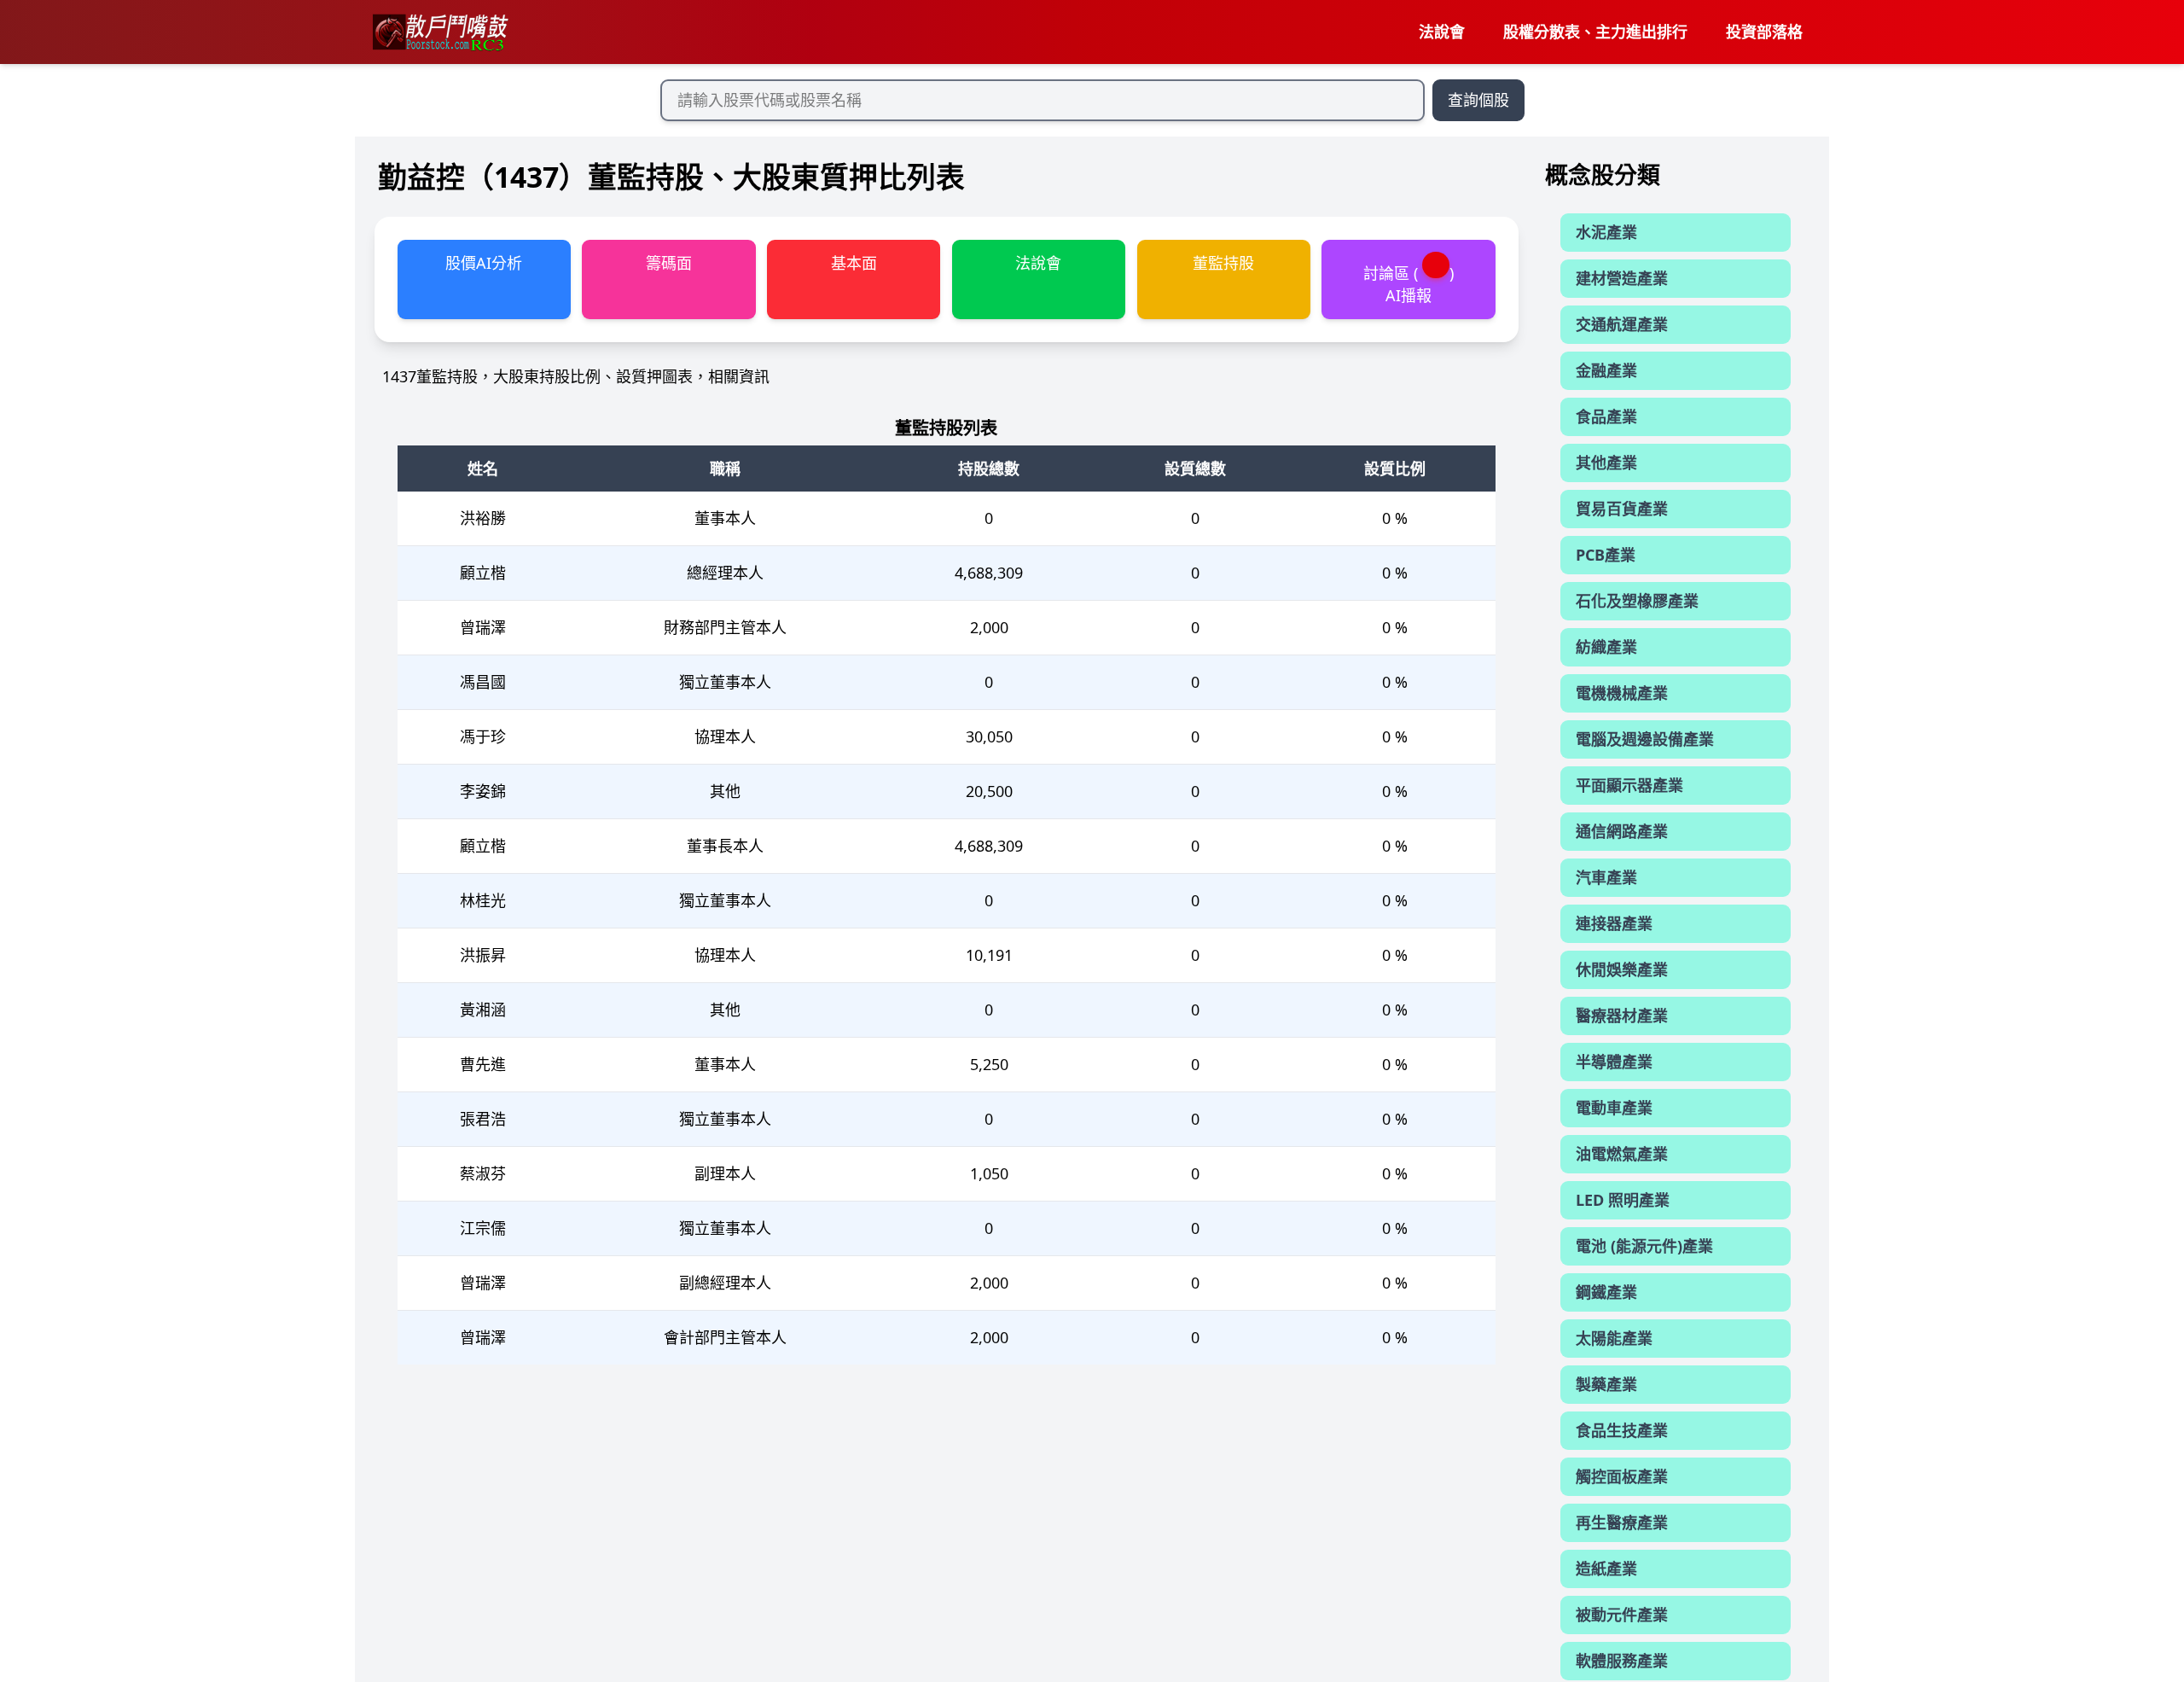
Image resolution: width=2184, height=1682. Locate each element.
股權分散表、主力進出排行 (1595, 32)
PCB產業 (1606, 555)
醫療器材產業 (1622, 1016)
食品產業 (1606, 416)
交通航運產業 (1622, 324)
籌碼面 (669, 263)
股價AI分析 (484, 263)
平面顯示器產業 (1629, 785)
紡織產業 (1606, 647)
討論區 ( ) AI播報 (1409, 284)
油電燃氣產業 (1622, 1154)
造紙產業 (1606, 1569)
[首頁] (439, 32)
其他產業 (1606, 463)
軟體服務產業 (1622, 1661)
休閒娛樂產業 (1622, 969)
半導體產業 (1614, 1062)
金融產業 (1606, 370)
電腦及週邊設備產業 (1645, 739)
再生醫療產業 (1622, 1522)
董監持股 (1223, 263)
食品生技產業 (1622, 1430)
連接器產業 (1614, 923)
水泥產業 (1606, 232)
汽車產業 (1606, 877)
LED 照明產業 (1623, 1200)
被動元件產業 (1622, 1615)
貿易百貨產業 (1622, 509)
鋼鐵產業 (1606, 1292)
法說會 (1442, 32)
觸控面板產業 (1622, 1476)
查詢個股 (1478, 100)
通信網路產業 (1622, 831)
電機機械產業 (1622, 693)
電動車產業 (1614, 1108)
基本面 (854, 263)
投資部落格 (1764, 32)
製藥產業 (1606, 1384)
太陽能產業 (1614, 1338)
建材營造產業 (1622, 278)
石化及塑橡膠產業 (1637, 601)
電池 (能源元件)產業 (1644, 1246)
